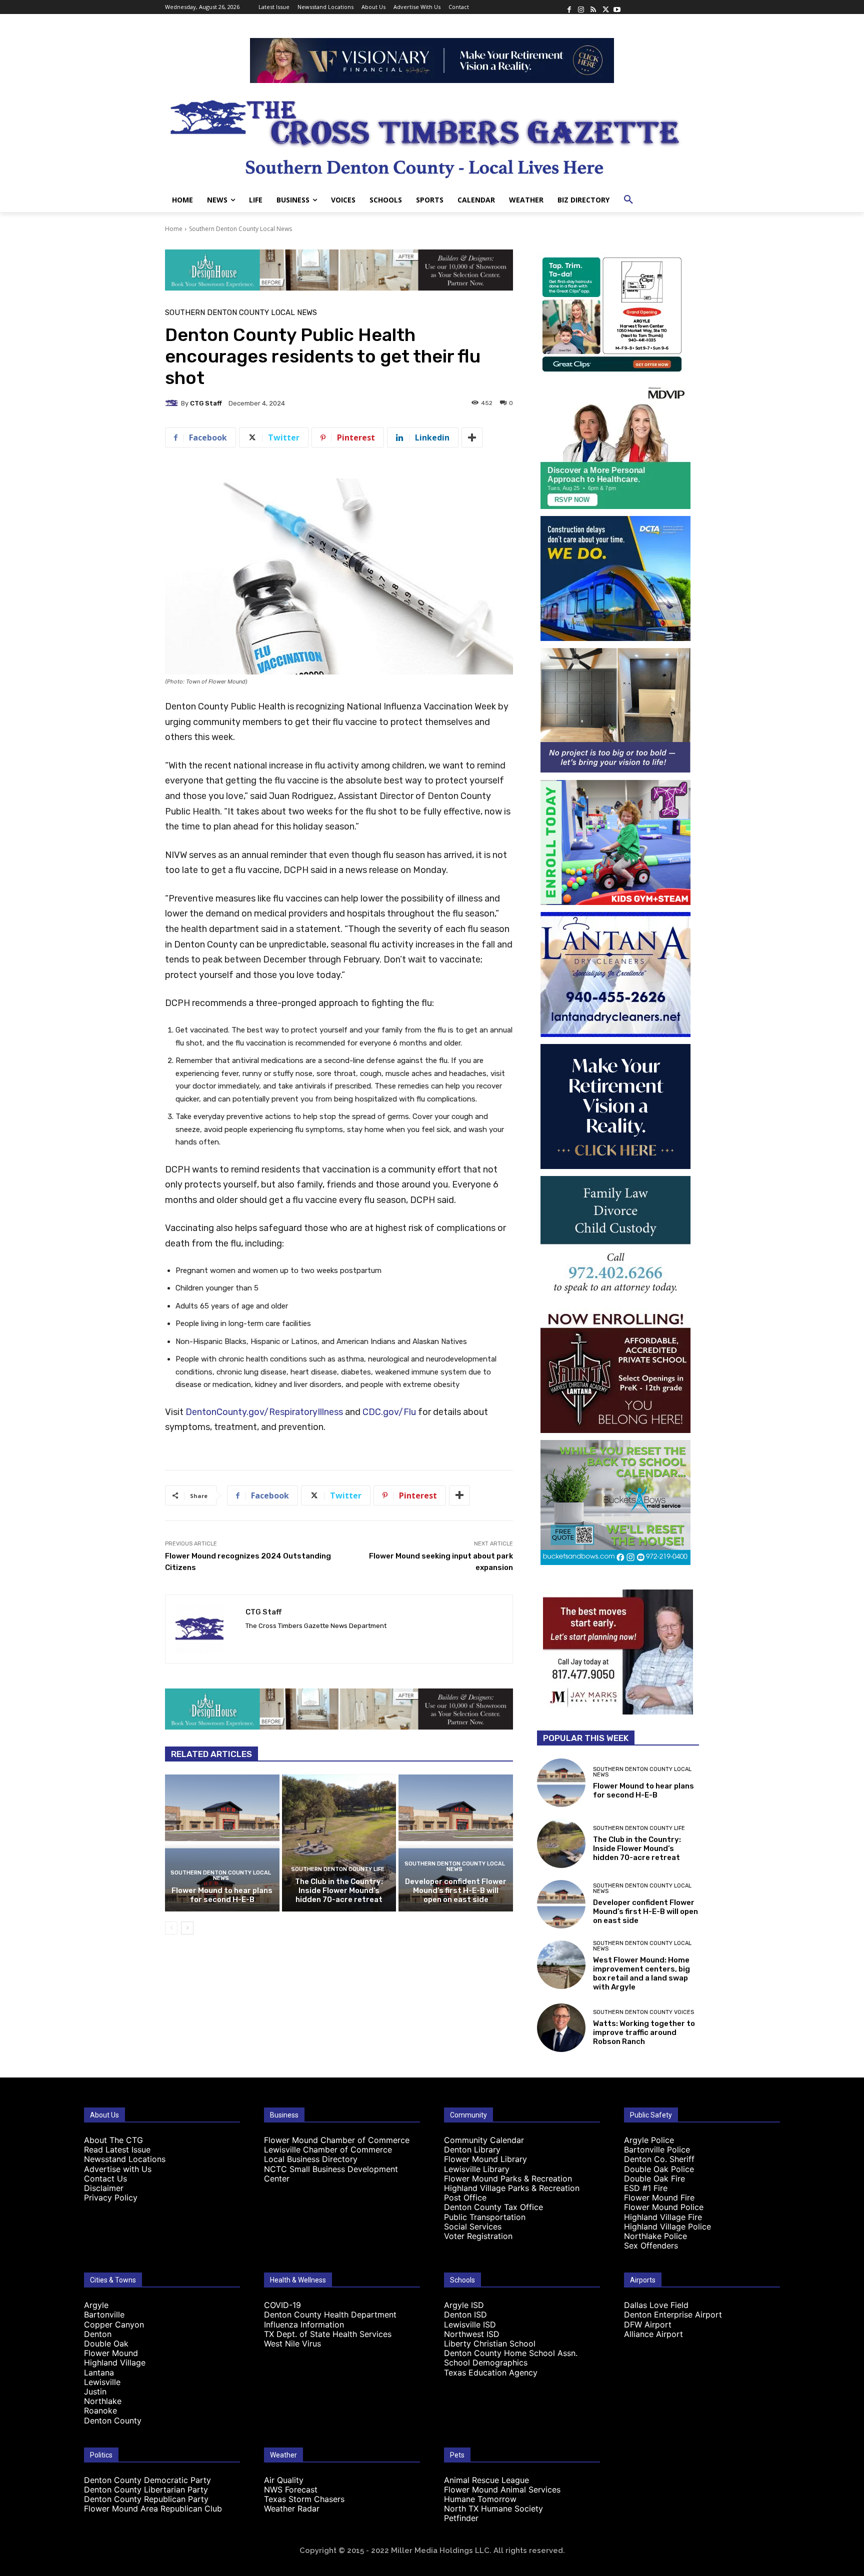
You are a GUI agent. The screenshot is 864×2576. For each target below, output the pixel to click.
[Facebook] (569, 7)
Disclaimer (104, 2188)
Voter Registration (478, 2236)
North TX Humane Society (493, 2508)
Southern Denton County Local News (240, 229)
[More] (472, 437)
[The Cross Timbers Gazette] (432, 135)
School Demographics (486, 2362)
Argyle (96, 2305)
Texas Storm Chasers (304, 2499)
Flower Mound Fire (659, 2197)
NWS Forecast (291, 2489)
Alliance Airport (653, 2334)
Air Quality (284, 2480)
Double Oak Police (659, 2169)
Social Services (473, 2226)
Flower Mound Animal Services (502, 2489)
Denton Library (472, 2149)
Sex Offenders (651, 2245)
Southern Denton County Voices (643, 2012)
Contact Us (105, 2178)
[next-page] (187, 1928)
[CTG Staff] (173, 403)
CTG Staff (206, 403)
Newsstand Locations (125, 2159)
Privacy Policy (111, 2197)
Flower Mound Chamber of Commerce (337, 2140)
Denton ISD (465, 2314)
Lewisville (102, 2382)
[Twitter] (605, 7)
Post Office (465, 2197)
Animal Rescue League (486, 2480)
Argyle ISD (464, 2305)
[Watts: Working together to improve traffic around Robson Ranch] (561, 2028)
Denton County (113, 2420)
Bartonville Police (657, 2149)
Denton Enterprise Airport (673, 2314)
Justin (95, 2391)
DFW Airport (648, 2324)
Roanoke (100, 2410)
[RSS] (593, 7)
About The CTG (113, 2140)
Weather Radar (292, 2508)
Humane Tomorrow (480, 2499)
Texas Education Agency (491, 2372)
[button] (628, 200)
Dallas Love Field (656, 2305)
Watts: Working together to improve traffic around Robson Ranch (644, 2032)
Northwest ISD (472, 2334)
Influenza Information (304, 2324)
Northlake (103, 2401)
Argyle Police (649, 2140)
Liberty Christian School (490, 2343)
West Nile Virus (292, 2343)
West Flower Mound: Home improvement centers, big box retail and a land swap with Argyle (641, 1973)
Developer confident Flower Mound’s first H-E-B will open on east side (456, 1890)
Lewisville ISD (470, 2324)
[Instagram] (581, 7)
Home (174, 229)
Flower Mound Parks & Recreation (508, 2178)
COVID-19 (282, 2305)
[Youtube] (617, 7)
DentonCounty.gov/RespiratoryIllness (264, 1412)
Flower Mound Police (664, 2207)
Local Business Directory (311, 2159)
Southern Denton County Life (338, 1869)
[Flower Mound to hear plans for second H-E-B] (222, 1843)
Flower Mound (111, 2353)
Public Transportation (485, 2217)
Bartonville (104, 2314)
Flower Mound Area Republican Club (153, 2508)
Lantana (99, 2372)
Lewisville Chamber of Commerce (328, 2149)
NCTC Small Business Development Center (331, 2174)
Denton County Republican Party (146, 2499)
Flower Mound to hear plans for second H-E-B (222, 1895)
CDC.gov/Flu (389, 1412)
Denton (98, 2334)
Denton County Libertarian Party (146, 2489)
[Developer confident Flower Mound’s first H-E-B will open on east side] (456, 1843)
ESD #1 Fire (646, 2188)
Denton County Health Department (330, 2314)
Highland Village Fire (663, 2217)
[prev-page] (171, 1928)
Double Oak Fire (654, 2178)
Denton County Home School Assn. (511, 2353)
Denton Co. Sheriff (659, 2159)
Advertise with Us (118, 2169)
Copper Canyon (114, 2324)
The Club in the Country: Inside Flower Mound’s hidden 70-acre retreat (339, 1890)
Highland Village (115, 2362)
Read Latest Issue (117, 2149)
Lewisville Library (477, 2169)
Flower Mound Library (485, 2159)
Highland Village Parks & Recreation (512, 2188)
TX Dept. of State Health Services (328, 2334)
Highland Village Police (667, 2226)
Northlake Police (655, 2236)
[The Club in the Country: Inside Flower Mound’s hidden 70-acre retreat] (339, 1843)
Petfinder (461, 2518)
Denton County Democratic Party (147, 2480)
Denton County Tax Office (493, 2207)
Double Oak (106, 2343)
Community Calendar (484, 2140)
